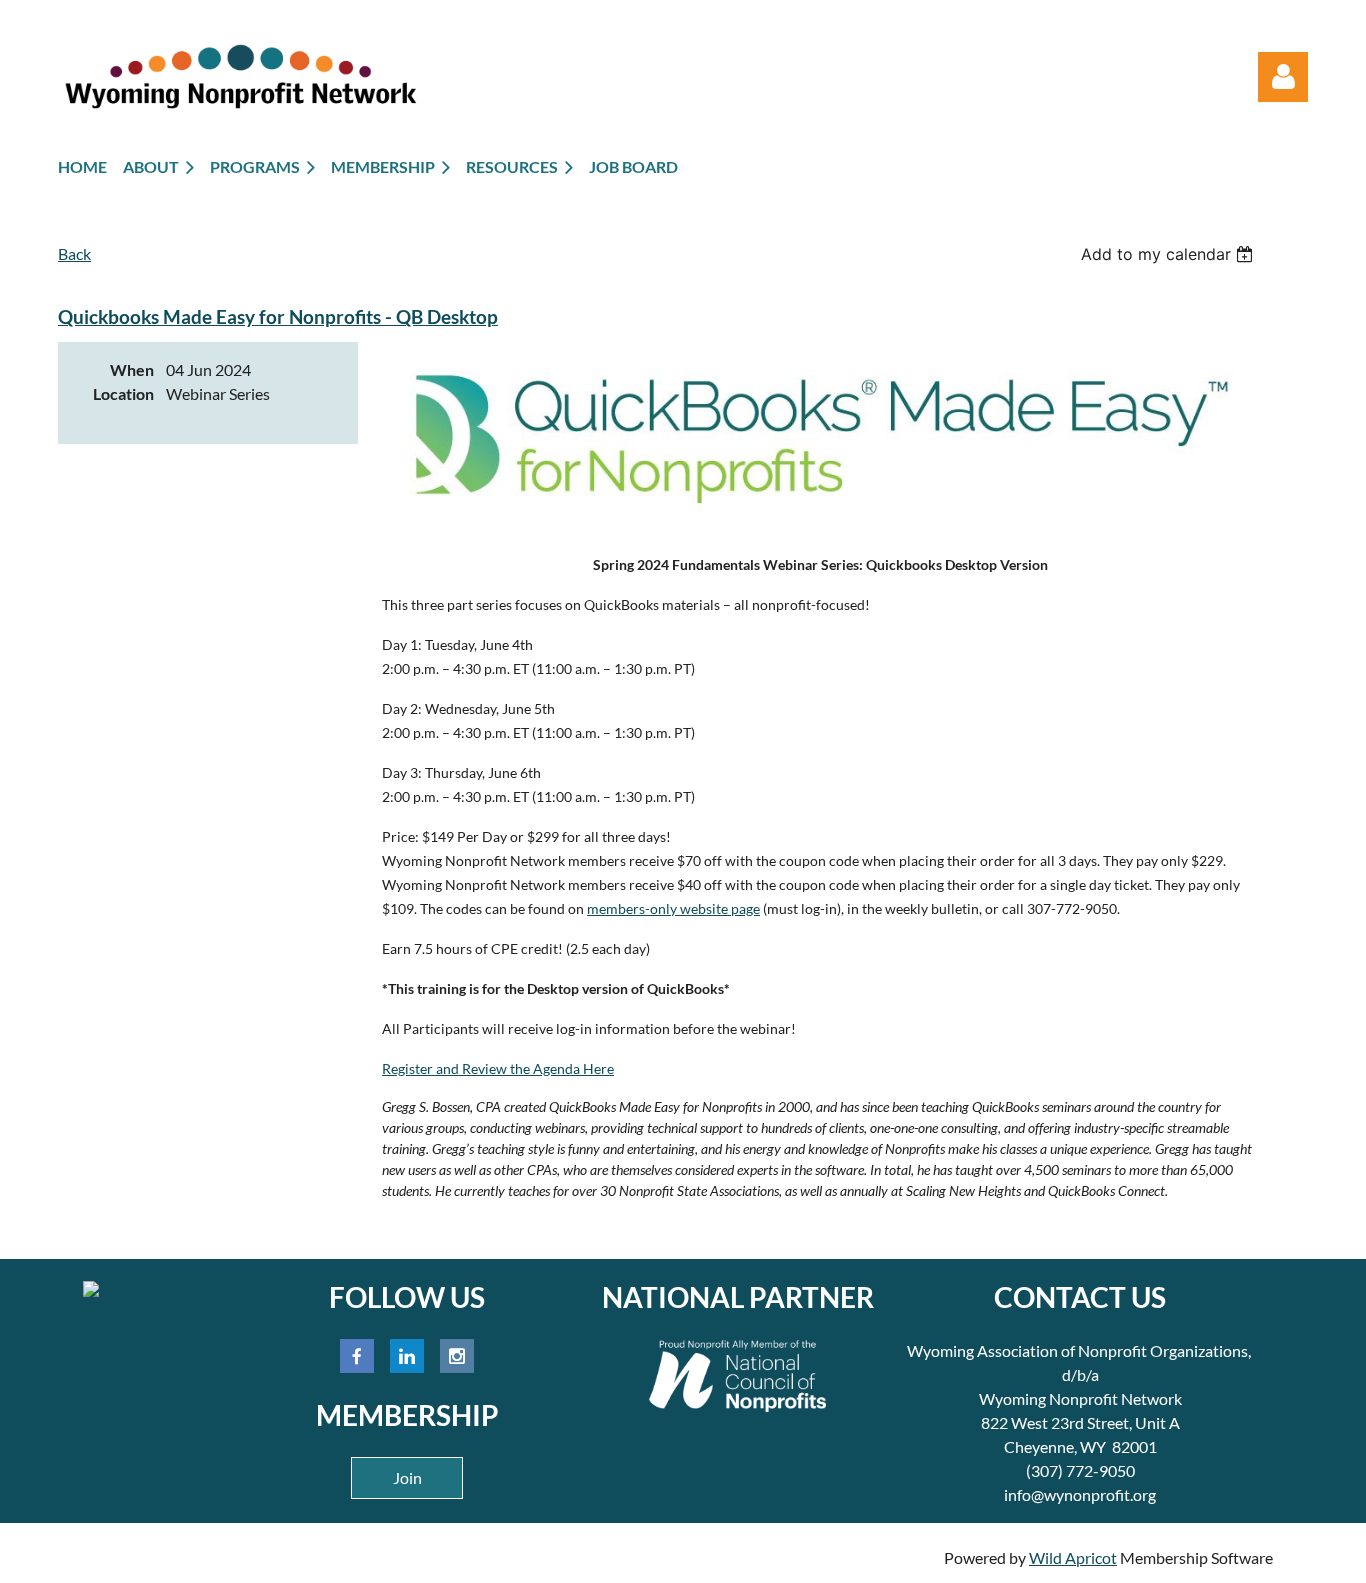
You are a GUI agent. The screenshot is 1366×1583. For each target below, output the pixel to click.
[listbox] (1169, 254)
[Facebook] (357, 1356)
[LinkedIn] (407, 1356)
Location (123, 393)
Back (74, 253)
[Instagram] (457, 1356)
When (132, 369)
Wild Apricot (1073, 1557)
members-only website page (673, 908)
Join (407, 1477)
